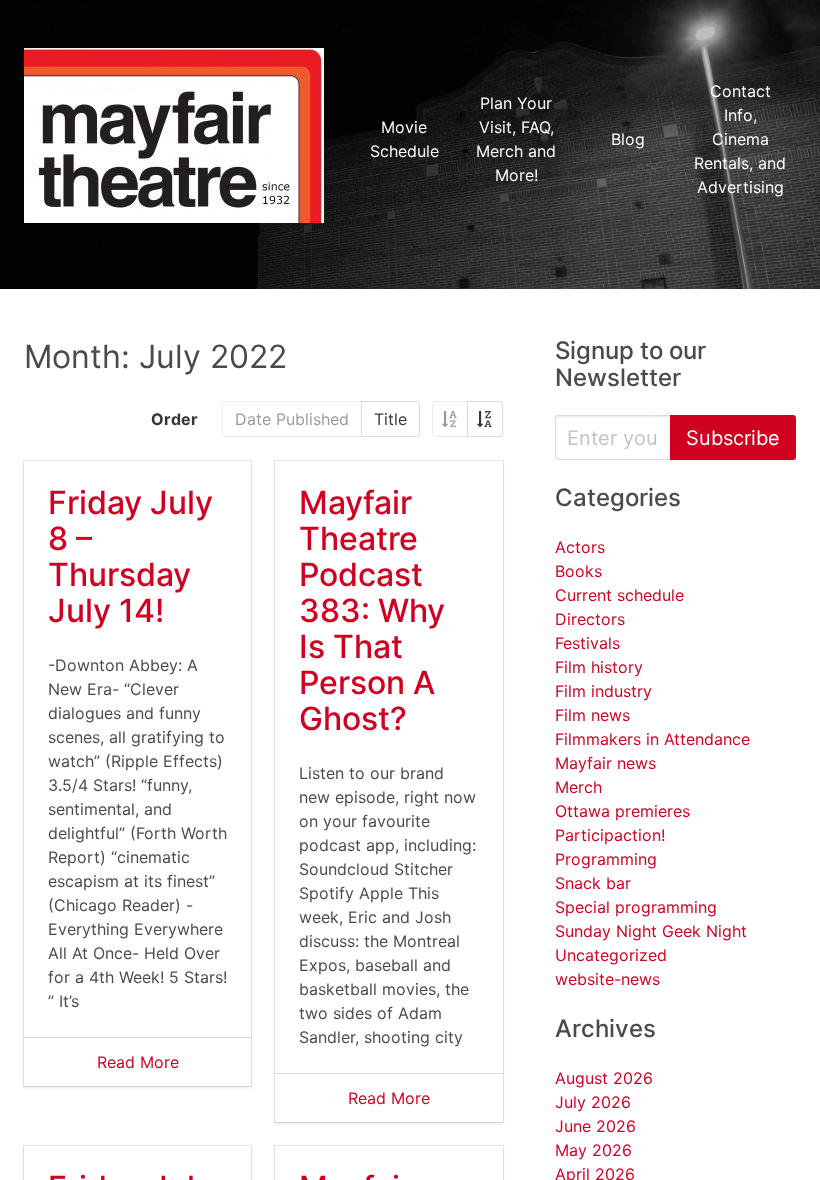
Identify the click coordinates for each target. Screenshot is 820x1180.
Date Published (292, 419)
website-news (607, 979)
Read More (138, 1062)
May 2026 (593, 1150)
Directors (590, 619)
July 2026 (593, 1102)
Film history (599, 667)
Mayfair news (605, 763)
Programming (606, 859)
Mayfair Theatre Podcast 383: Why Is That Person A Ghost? (372, 610)
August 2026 (604, 1078)
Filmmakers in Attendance (652, 739)
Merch (578, 787)
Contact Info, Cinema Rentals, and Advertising (740, 139)
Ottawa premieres (622, 811)
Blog (628, 139)
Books (578, 571)
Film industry (603, 691)
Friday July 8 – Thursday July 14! (130, 556)
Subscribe (733, 438)
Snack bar (593, 883)
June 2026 (595, 1126)
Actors (580, 547)
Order (174, 419)
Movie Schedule (404, 139)
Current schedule (619, 595)
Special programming (636, 907)
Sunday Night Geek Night (651, 931)
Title (390, 419)
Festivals (587, 643)
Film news (592, 715)
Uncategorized (611, 955)
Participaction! (610, 835)
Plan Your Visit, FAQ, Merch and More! (516, 139)
